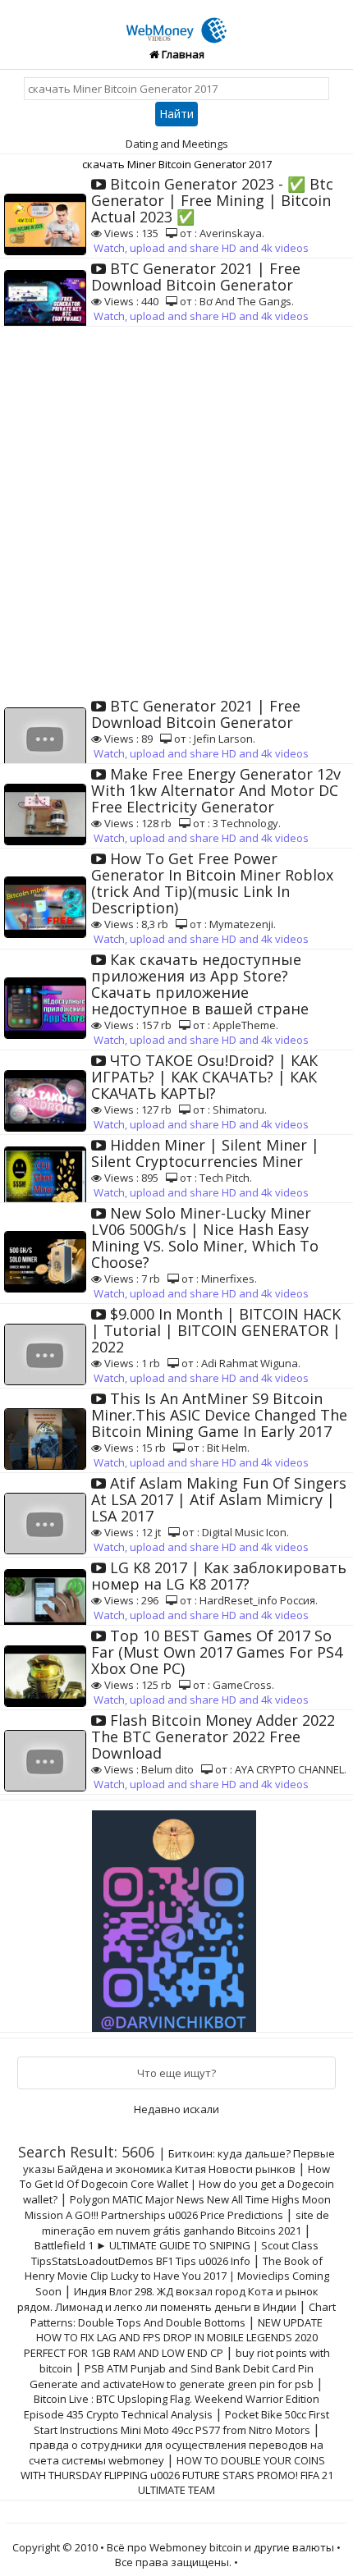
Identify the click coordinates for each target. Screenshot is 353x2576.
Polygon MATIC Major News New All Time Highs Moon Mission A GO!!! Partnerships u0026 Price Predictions (178, 2207)
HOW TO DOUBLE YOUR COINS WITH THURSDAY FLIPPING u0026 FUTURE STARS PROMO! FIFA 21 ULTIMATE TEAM (177, 2475)
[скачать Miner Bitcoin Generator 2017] (176, 21)
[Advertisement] (176, 511)
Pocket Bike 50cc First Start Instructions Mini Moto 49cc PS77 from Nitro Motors (182, 2422)
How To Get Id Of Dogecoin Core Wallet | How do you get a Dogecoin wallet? (177, 2184)
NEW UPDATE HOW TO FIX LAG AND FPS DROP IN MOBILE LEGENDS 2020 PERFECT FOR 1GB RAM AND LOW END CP (174, 2338)
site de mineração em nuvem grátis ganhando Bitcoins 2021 (186, 2223)
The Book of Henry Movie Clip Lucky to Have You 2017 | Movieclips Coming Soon (177, 2276)
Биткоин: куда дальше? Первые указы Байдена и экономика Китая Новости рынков (179, 2161)
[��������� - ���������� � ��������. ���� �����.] (176, 1915)
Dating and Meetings (177, 144)
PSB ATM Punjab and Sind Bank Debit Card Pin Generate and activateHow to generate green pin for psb (172, 2376)
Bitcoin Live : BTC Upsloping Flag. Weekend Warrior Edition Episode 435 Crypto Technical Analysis (172, 2407)
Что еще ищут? (176, 2073)
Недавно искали (176, 2109)
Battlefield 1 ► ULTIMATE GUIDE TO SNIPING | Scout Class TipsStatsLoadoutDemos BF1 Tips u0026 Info (175, 2253)
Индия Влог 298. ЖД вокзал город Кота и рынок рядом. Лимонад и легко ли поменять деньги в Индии (168, 2299)
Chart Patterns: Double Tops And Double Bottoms (183, 2315)
